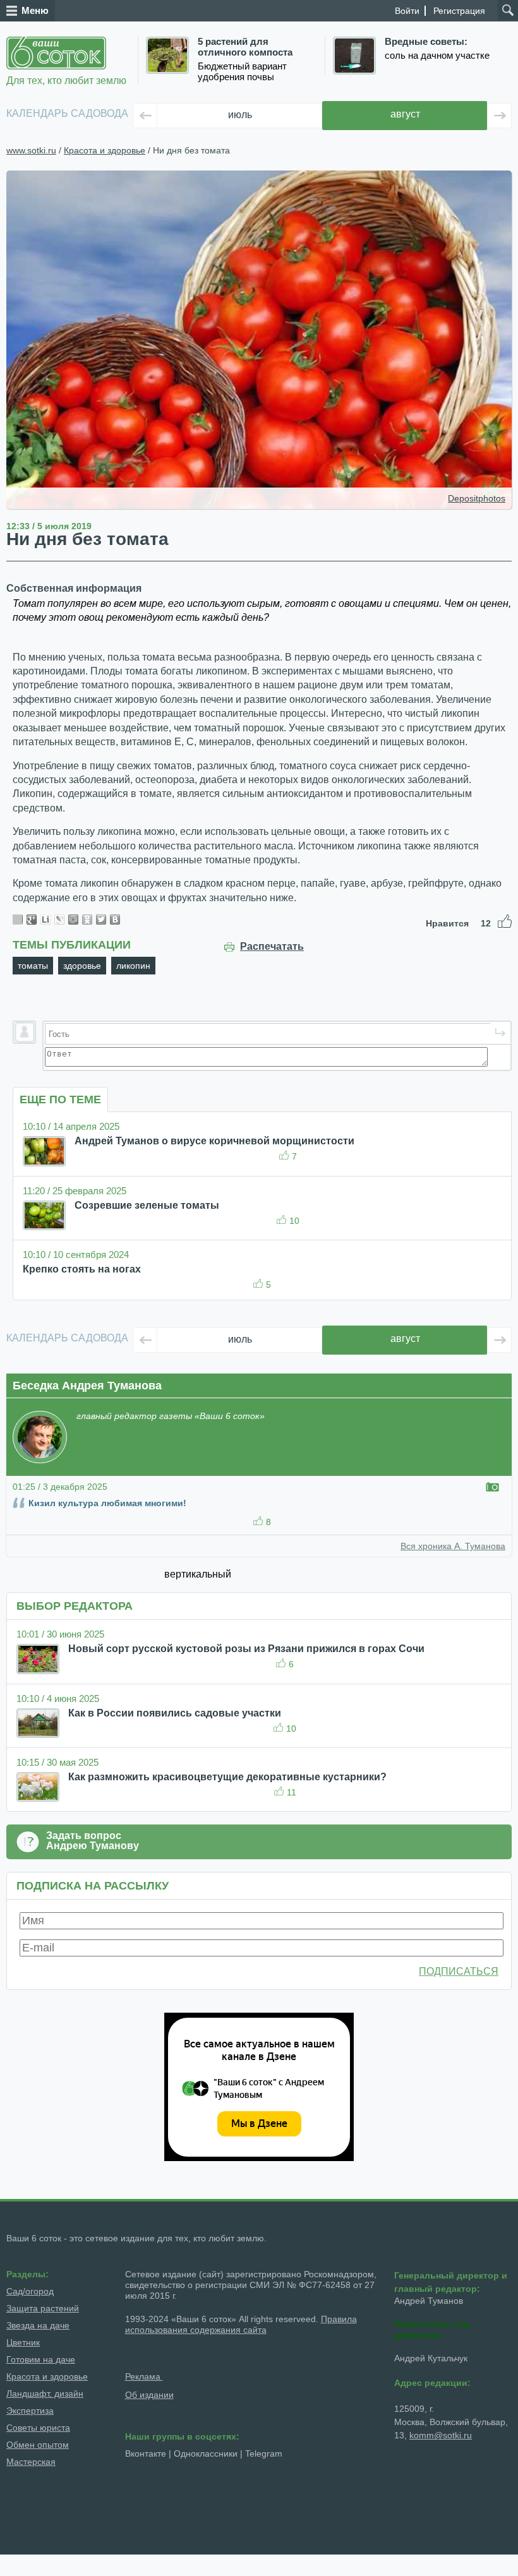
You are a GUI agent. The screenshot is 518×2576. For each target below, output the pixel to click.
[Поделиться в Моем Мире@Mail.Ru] (73, 920)
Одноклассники (206, 2453)
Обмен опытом (38, 2445)
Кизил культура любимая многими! (107, 1503)
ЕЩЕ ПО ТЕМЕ (60, 1099)
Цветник (23, 2342)
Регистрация (459, 11)
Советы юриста (38, 2428)
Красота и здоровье (105, 150)
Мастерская (31, 2462)
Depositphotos (477, 498)
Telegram (264, 2453)
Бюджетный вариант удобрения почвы (242, 72)
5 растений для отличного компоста (245, 47)
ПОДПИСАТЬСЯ (459, 1971)
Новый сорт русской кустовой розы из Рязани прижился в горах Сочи (246, 1649)
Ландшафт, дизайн (45, 2393)
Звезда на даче (38, 2325)
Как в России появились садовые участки (175, 1713)
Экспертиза (30, 2411)
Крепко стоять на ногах (82, 1269)
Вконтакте (146, 2453)
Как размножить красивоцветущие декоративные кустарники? (227, 1777)
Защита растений (43, 2308)
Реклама (144, 2376)
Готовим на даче (41, 2359)
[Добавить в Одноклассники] (87, 920)
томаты (33, 966)
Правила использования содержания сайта (241, 2324)
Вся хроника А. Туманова (453, 1546)
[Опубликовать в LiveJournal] (59, 920)
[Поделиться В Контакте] (115, 920)
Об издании (149, 2395)
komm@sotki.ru (441, 2435)
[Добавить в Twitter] (101, 920)
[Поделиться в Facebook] (18, 920)
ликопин (133, 966)
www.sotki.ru (31, 150)
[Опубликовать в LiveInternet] (45, 920)
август (405, 114)
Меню (35, 10)
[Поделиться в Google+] (32, 920)
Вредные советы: (426, 42)
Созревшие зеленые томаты (147, 1205)
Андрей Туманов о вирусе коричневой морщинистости (214, 1141)
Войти (407, 11)
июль (240, 115)
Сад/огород (30, 2291)
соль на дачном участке (437, 56)
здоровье (82, 966)
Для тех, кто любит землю (66, 81)
